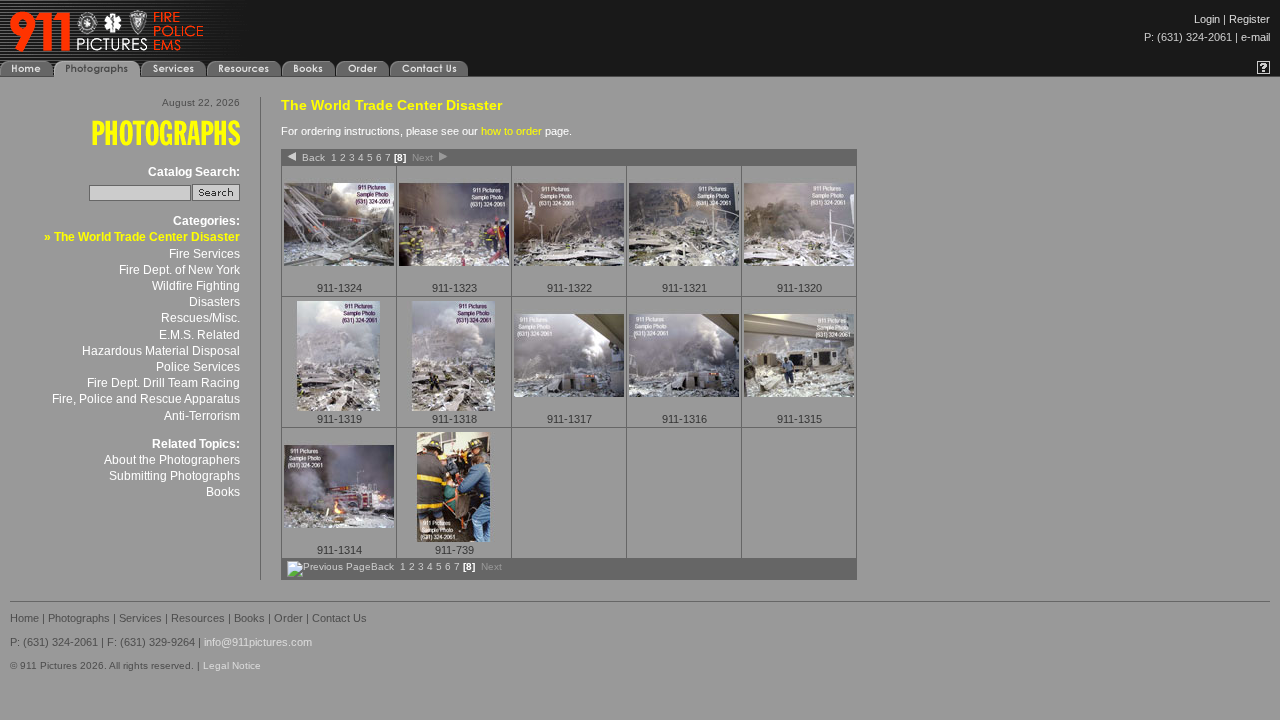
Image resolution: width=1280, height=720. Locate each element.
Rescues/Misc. (200, 318)
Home (24, 618)
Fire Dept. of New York (179, 270)
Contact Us (339, 618)
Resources (198, 618)
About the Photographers (172, 460)
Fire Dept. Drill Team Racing (163, 383)
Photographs (79, 618)
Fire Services (204, 254)
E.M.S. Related (199, 335)
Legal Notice (232, 665)
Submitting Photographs (174, 476)
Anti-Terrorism (202, 416)
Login (1207, 19)
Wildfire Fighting (196, 286)
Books (223, 492)
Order (288, 618)
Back (313, 157)
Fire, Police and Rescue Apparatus (146, 399)
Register (1249, 19)
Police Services (198, 367)
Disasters (214, 302)
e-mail (1255, 37)
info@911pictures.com (258, 642)
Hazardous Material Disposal (161, 351)
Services (140, 618)
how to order (511, 131)
